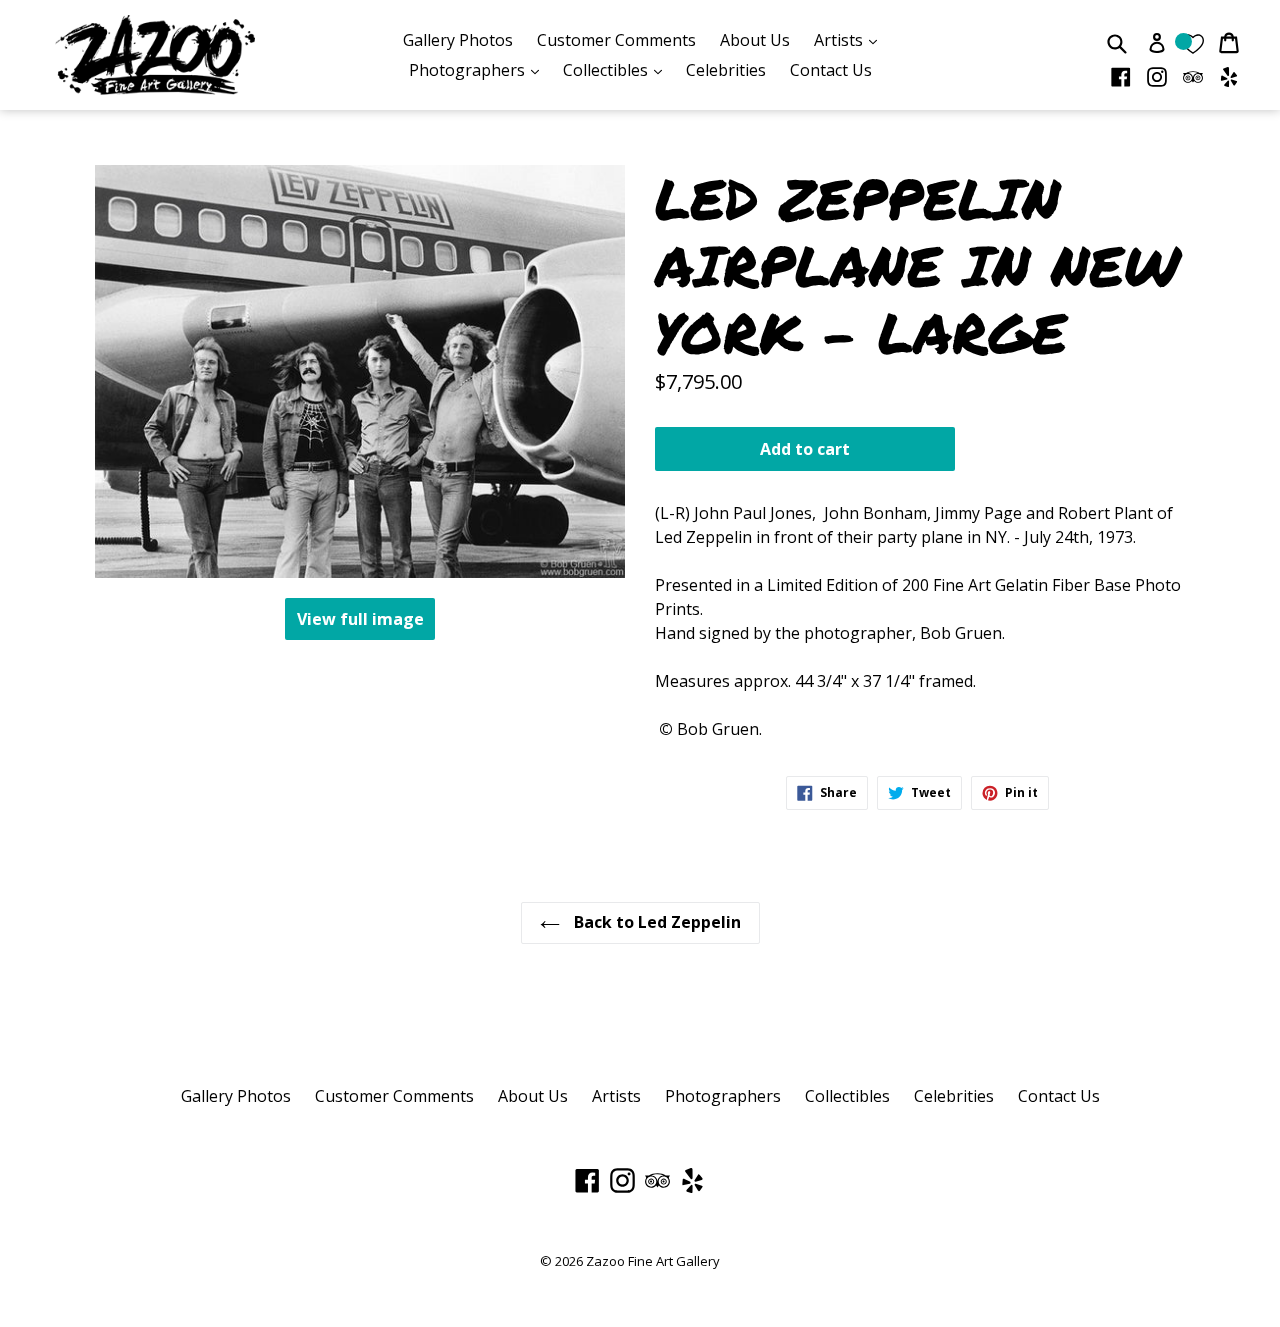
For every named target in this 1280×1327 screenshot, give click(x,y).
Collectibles (617, 69)
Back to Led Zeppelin (655, 922)
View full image (360, 619)
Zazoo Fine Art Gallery (653, 1261)
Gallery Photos (458, 40)
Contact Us (831, 70)
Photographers (479, 69)
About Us (755, 40)
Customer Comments (616, 40)
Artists (850, 39)
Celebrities (726, 70)
